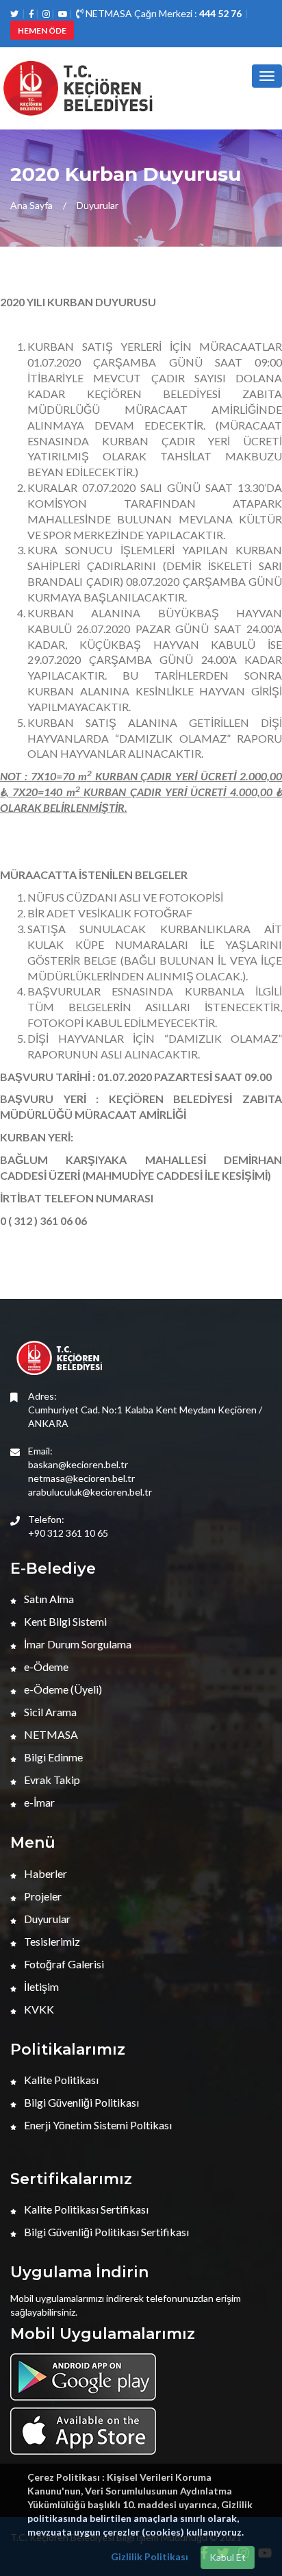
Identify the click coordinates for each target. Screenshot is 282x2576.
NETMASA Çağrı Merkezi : (163, 13)
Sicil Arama (49, 1712)
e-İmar (38, 1802)
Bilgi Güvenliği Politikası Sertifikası (105, 2232)
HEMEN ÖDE (42, 30)
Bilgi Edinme (52, 1757)
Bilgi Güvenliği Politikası (80, 2102)
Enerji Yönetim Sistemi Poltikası (97, 2125)
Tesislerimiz (51, 1941)
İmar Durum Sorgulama (77, 1644)
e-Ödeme (45, 1667)
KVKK (38, 2009)
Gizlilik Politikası (150, 2556)
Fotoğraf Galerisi (63, 1964)
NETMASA (50, 1734)
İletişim (40, 1986)
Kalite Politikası (60, 2080)
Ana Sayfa (31, 205)
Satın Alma (48, 1599)
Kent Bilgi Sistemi (64, 1621)
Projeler (42, 1896)
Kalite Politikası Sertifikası (85, 2209)
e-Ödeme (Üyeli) (62, 1689)
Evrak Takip (51, 1780)
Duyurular (98, 205)
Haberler (44, 1873)
